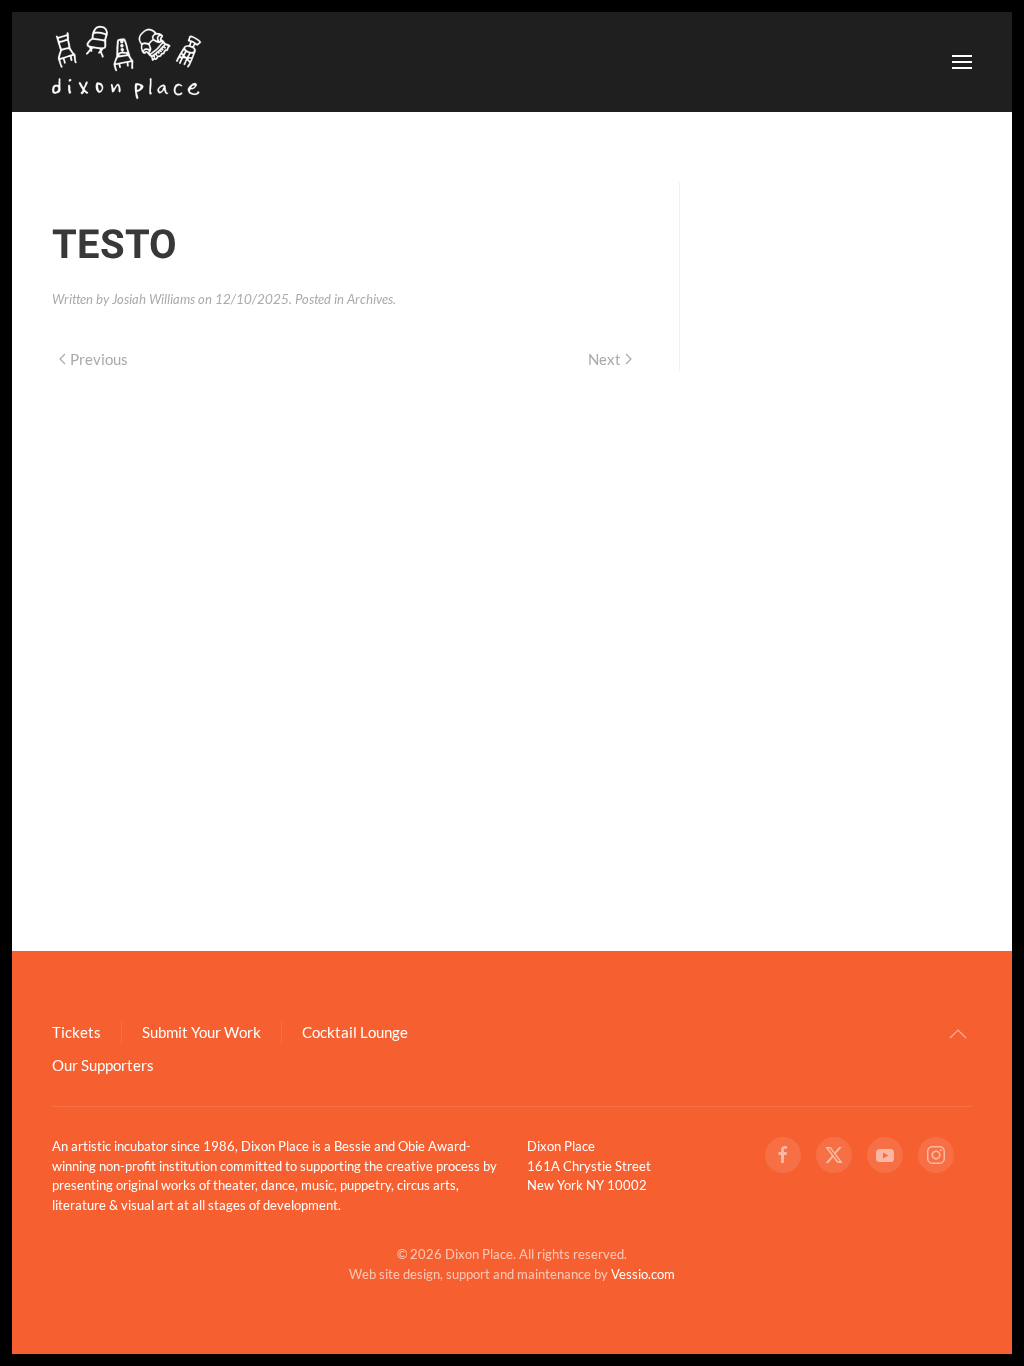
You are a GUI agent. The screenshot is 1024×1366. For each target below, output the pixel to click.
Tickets (76, 1032)
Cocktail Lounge (355, 1032)
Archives (370, 299)
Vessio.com (643, 1274)
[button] (962, 62)
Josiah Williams (153, 299)
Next (604, 359)
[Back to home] (127, 62)
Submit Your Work (201, 1032)
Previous (99, 359)
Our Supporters (103, 1065)
